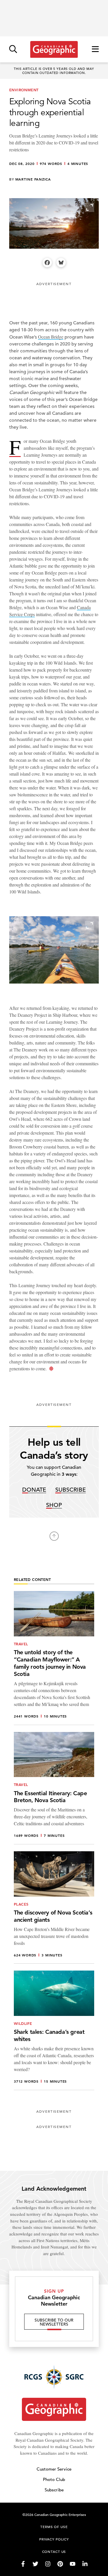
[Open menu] (95, 50)
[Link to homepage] (54, 49)
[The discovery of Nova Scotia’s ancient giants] (54, 1907)
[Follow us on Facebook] (23, 2564)
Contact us (54, 2551)
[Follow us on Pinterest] (60, 2564)
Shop (54, 1505)
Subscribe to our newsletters (54, 2322)
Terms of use (54, 2527)
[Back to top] (54, 1536)
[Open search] (13, 50)
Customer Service (54, 2469)
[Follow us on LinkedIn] (85, 2564)
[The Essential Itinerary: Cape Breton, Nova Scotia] (54, 1788)
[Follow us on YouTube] (73, 2564)
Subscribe (71, 1490)
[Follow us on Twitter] (35, 2564)
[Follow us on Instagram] (48, 2564)
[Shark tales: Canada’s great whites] (54, 2030)
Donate (34, 1490)
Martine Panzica (33, 179)
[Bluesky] (61, 263)
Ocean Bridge (51, 337)
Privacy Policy (54, 2539)
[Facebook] (47, 263)
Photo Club (54, 2479)
